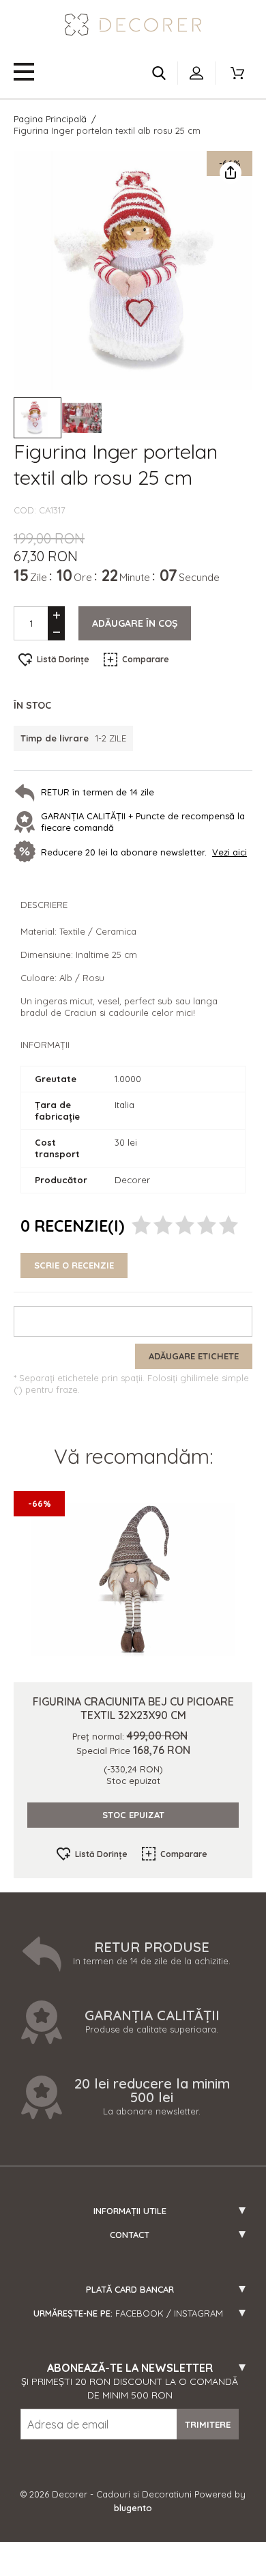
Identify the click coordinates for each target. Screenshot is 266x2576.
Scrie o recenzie (74, 1265)
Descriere (44, 905)
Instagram (198, 2313)
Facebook (139, 2313)
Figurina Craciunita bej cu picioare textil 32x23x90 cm (133, 1708)
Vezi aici (230, 852)
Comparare (146, 659)
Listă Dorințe (63, 659)
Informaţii (45, 1045)
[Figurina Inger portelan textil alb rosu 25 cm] (38, 418)
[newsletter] (27, 853)
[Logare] (196, 73)
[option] (133, 270)
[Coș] (237, 73)
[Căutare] (159, 73)
